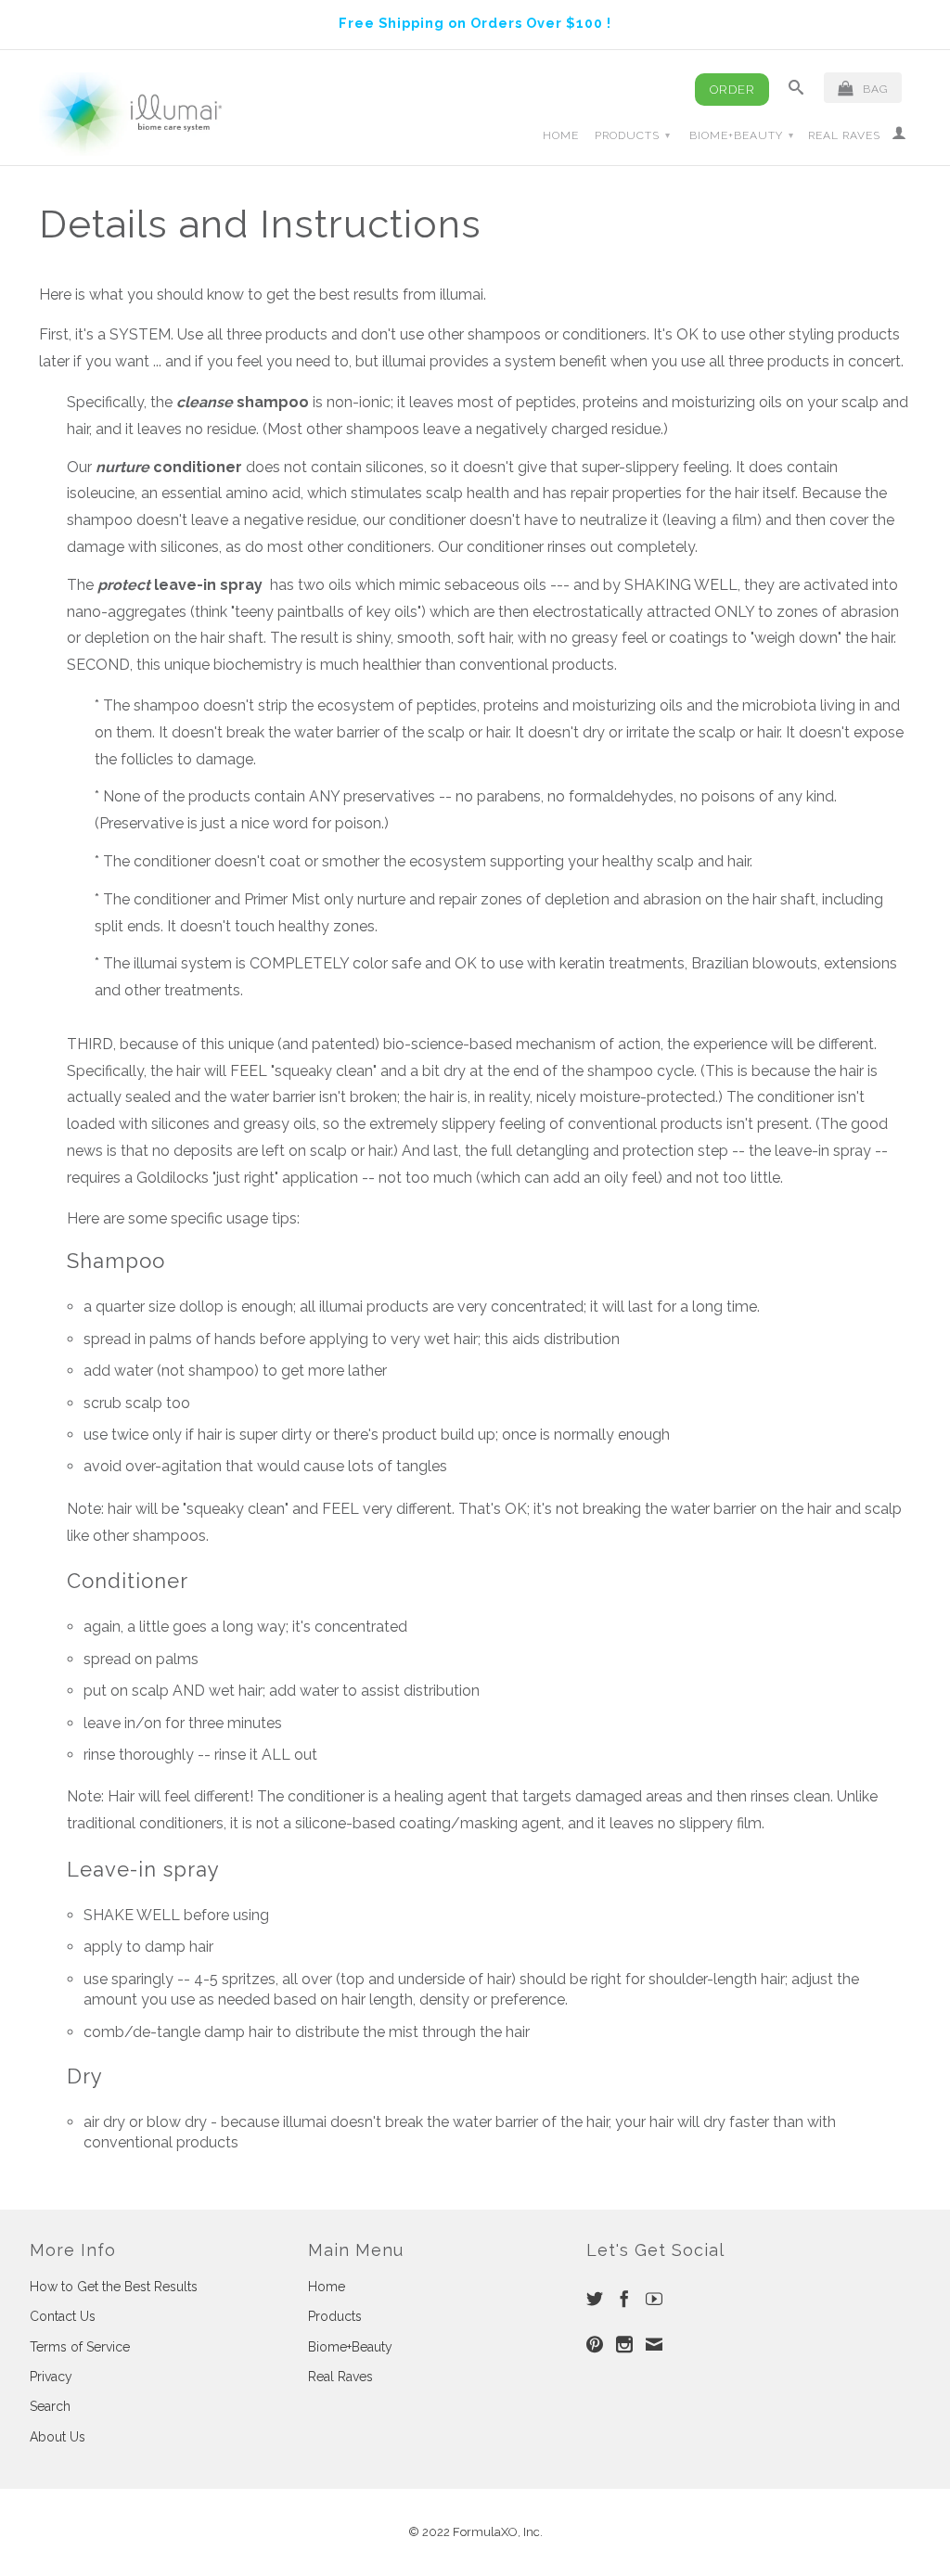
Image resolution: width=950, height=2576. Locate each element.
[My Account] (899, 136)
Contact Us (63, 2316)
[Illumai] (132, 114)
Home (561, 135)
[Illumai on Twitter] (595, 2299)
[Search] (796, 91)
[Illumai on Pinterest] (595, 2344)
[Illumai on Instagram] (624, 2344)
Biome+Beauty (742, 135)
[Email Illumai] (654, 2344)
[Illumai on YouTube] (654, 2299)
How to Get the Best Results (114, 2287)
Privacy (51, 2377)
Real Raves (844, 135)
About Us (58, 2437)
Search (50, 2406)
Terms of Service (80, 2347)
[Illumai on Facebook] (624, 2299)
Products (633, 135)
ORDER (732, 90)
